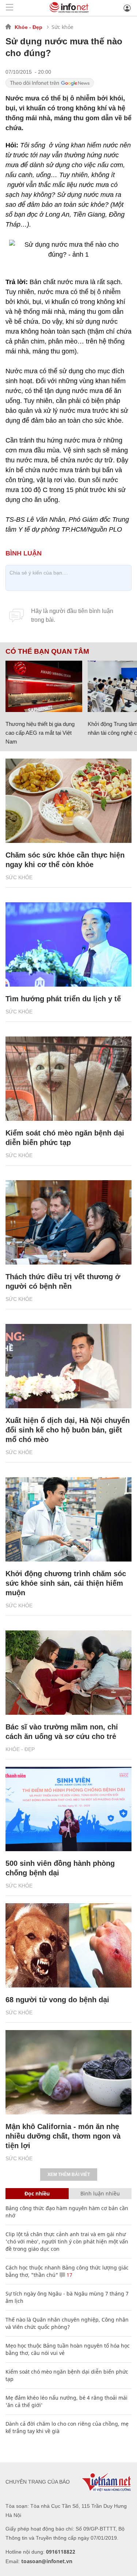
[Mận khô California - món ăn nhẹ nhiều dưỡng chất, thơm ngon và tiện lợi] (68, 2072)
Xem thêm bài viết (69, 2175)
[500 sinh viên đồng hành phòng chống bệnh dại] (68, 1809)
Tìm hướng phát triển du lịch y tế (63, 999)
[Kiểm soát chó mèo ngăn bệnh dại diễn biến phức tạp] (68, 1079)
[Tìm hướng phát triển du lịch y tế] (68, 944)
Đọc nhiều (37, 2193)
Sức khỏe (62, 27)
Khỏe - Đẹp (28, 27)
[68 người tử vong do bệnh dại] (68, 1945)
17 (69, 2275)
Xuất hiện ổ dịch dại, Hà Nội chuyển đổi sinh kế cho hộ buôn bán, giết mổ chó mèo (68, 1430)
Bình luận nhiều (100, 2193)
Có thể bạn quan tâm (47, 652)
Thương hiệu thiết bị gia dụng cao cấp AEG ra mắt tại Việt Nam (40, 733)
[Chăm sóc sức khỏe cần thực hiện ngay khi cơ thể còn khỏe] (68, 801)
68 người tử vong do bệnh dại (57, 2000)
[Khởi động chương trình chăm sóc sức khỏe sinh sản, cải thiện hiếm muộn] (68, 1519)
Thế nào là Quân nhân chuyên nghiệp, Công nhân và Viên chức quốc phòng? (67, 2323)
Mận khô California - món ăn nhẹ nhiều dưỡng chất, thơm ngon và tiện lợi (63, 2136)
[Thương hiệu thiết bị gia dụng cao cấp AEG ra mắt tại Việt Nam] (44, 686)
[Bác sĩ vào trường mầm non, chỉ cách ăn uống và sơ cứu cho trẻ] (68, 1673)
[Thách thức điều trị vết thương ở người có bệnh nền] (68, 1222)
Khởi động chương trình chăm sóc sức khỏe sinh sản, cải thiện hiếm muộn (66, 1583)
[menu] (9, 8)
